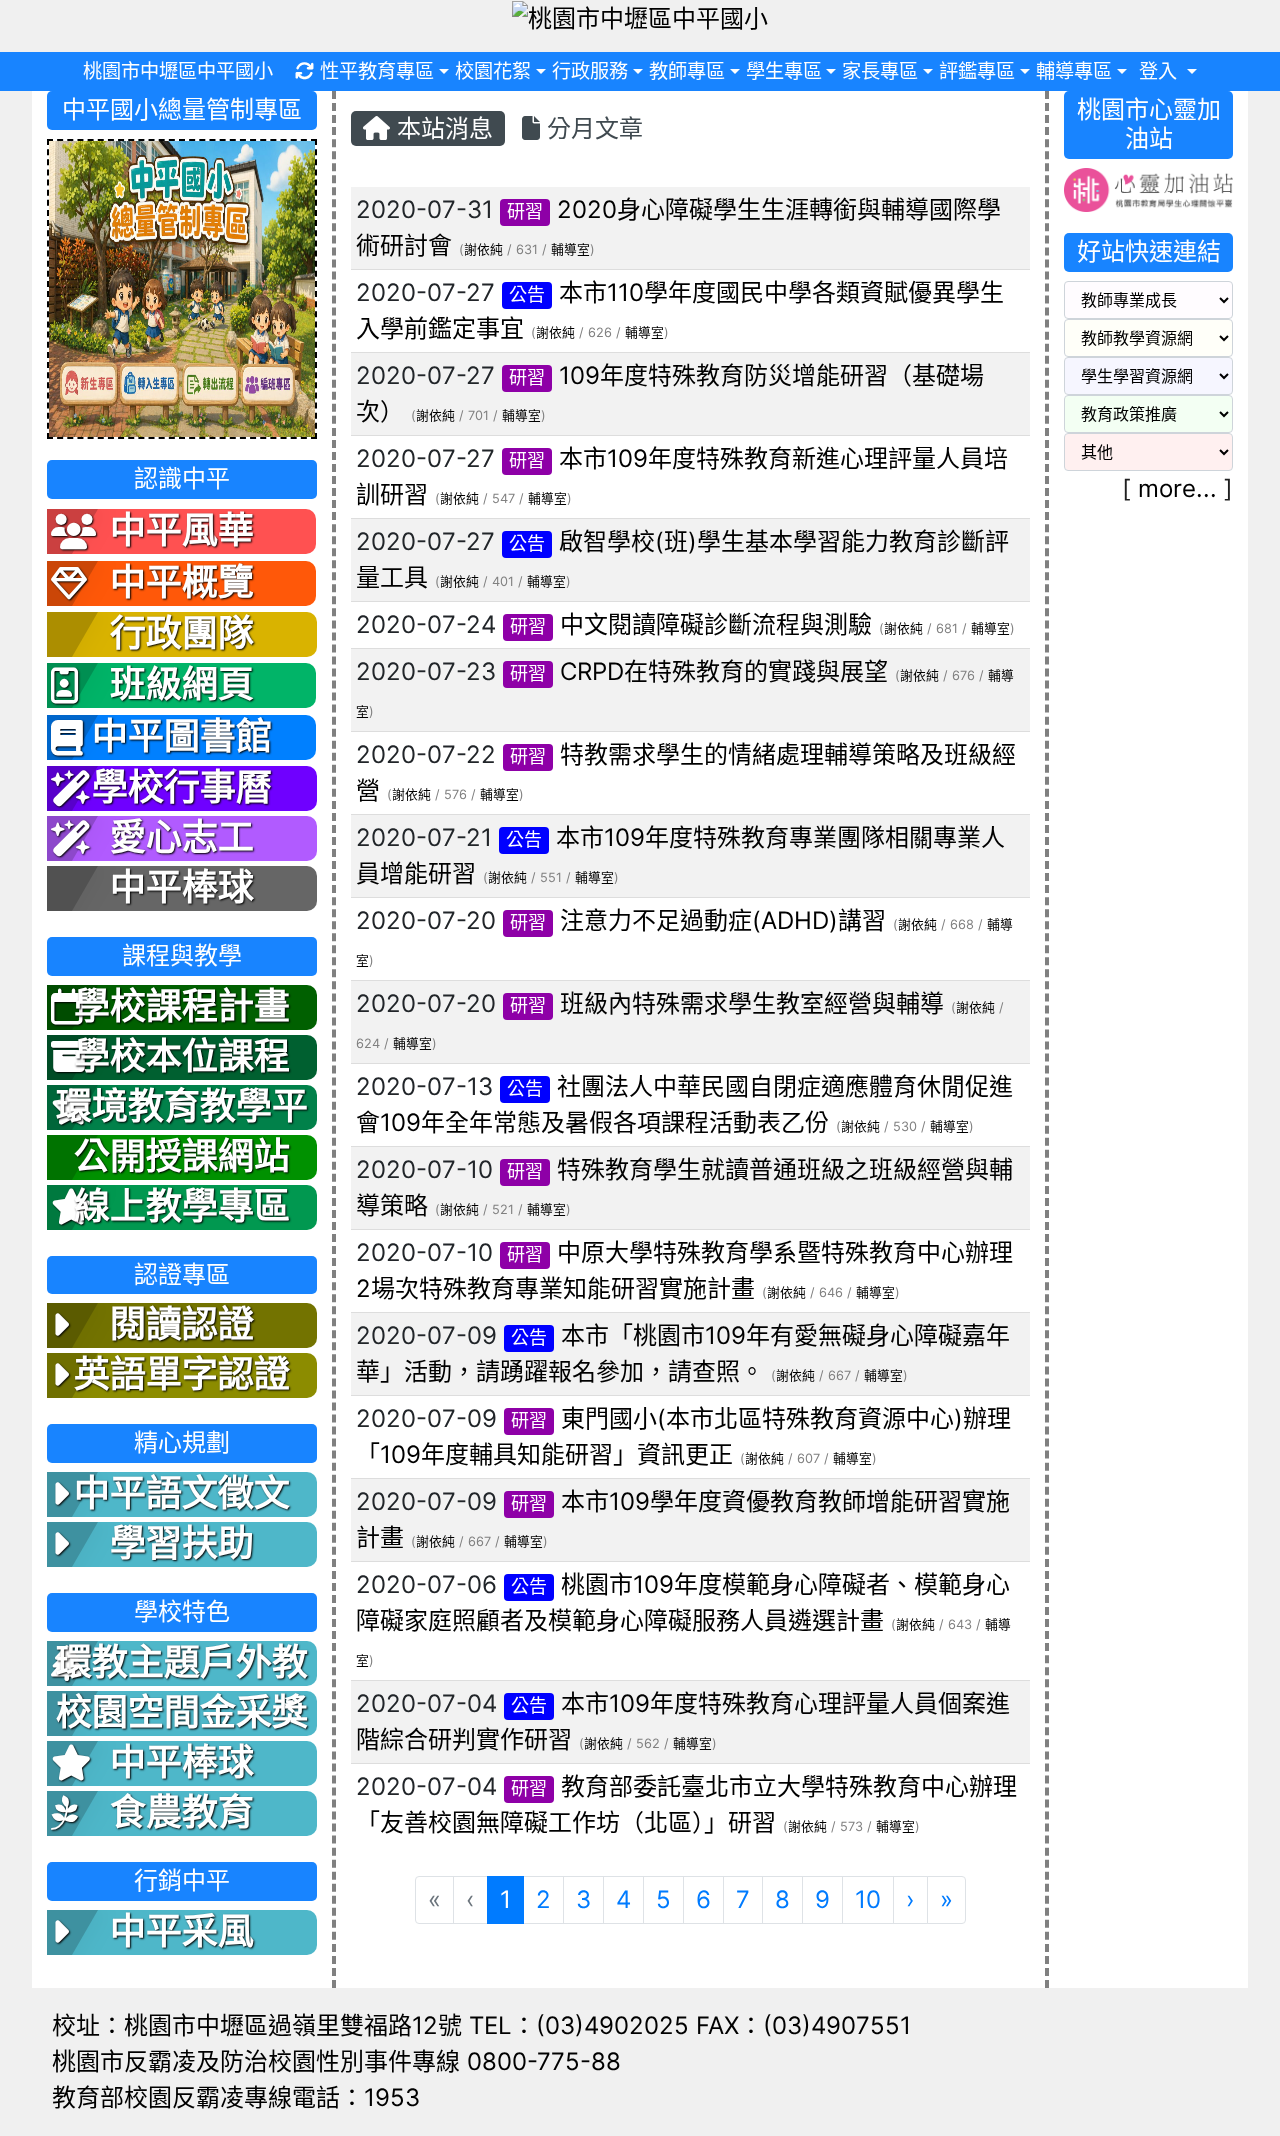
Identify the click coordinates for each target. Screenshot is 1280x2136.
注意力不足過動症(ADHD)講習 (723, 920)
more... (1177, 488)
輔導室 (570, 249)
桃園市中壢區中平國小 (178, 71)
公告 (527, 294)
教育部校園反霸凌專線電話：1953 (236, 2097)
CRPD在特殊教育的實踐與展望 (724, 671)
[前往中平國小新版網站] (182, 287)
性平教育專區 (377, 71)
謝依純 (483, 249)
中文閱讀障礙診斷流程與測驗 (716, 624)
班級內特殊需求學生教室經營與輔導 (752, 1003)
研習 (525, 211)
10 (868, 1899)
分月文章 (591, 128)
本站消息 (441, 128)
